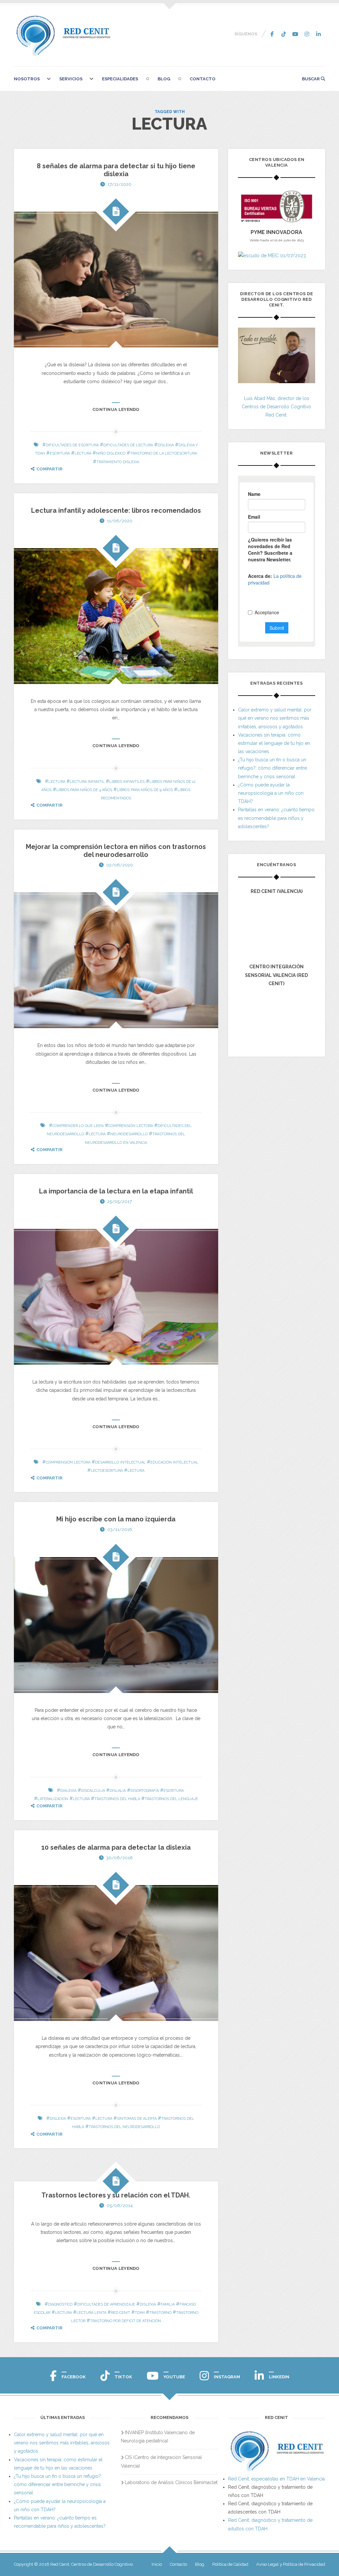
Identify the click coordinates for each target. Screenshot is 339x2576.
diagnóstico (60, 2304)
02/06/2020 (120, 865)
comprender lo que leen (78, 1126)
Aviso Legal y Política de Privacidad (291, 2564)
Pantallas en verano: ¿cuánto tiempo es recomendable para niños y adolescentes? (276, 818)
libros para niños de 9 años (145, 790)
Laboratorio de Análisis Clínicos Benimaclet (171, 2482)
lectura (83, 453)
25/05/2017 (120, 1202)
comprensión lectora (131, 1126)
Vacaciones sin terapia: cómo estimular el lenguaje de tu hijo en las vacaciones (274, 743)
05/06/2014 (120, 2206)
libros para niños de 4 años (84, 790)
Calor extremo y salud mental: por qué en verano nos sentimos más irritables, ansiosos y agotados (275, 718)
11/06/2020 (120, 521)
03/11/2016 (120, 1529)
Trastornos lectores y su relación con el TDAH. (116, 2195)
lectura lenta (91, 2313)
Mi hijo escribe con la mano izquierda (116, 1519)
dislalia (118, 1791)
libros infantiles (127, 782)
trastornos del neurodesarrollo (124, 2127)
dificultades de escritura (72, 445)
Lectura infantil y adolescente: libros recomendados (116, 510)
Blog (164, 79)
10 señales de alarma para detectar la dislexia (116, 1847)
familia (168, 2304)
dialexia (68, 1791)
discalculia (93, 1791)
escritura (60, 453)
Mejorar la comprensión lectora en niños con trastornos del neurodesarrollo (116, 851)
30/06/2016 (120, 1858)
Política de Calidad (230, 2564)
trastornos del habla (117, 1799)
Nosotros (27, 79)
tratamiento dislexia (118, 462)
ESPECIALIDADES (120, 79)
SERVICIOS (71, 79)
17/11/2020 (120, 184)
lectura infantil (87, 782)
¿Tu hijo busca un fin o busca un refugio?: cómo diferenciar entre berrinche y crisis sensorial (272, 768)
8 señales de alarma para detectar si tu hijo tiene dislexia (116, 170)
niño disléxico (111, 453)
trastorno (160, 2313)
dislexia (166, 445)
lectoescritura (107, 1471)
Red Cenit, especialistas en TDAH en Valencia (276, 2479)
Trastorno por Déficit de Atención (125, 2321)
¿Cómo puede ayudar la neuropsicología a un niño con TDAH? (271, 793)
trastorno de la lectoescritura (164, 453)
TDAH (140, 2313)
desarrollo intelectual (120, 1462)
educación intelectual (174, 1462)
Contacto (203, 79)
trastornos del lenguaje (171, 1799)
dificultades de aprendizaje (106, 2304)
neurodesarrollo (129, 1134)
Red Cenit (121, 2313)
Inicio (157, 2564)
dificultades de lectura (128, 445)
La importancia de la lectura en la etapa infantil (116, 1191)
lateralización (53, 1799)
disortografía (145, 1791)
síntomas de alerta (137, 2119)
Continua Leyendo (116, 409)
